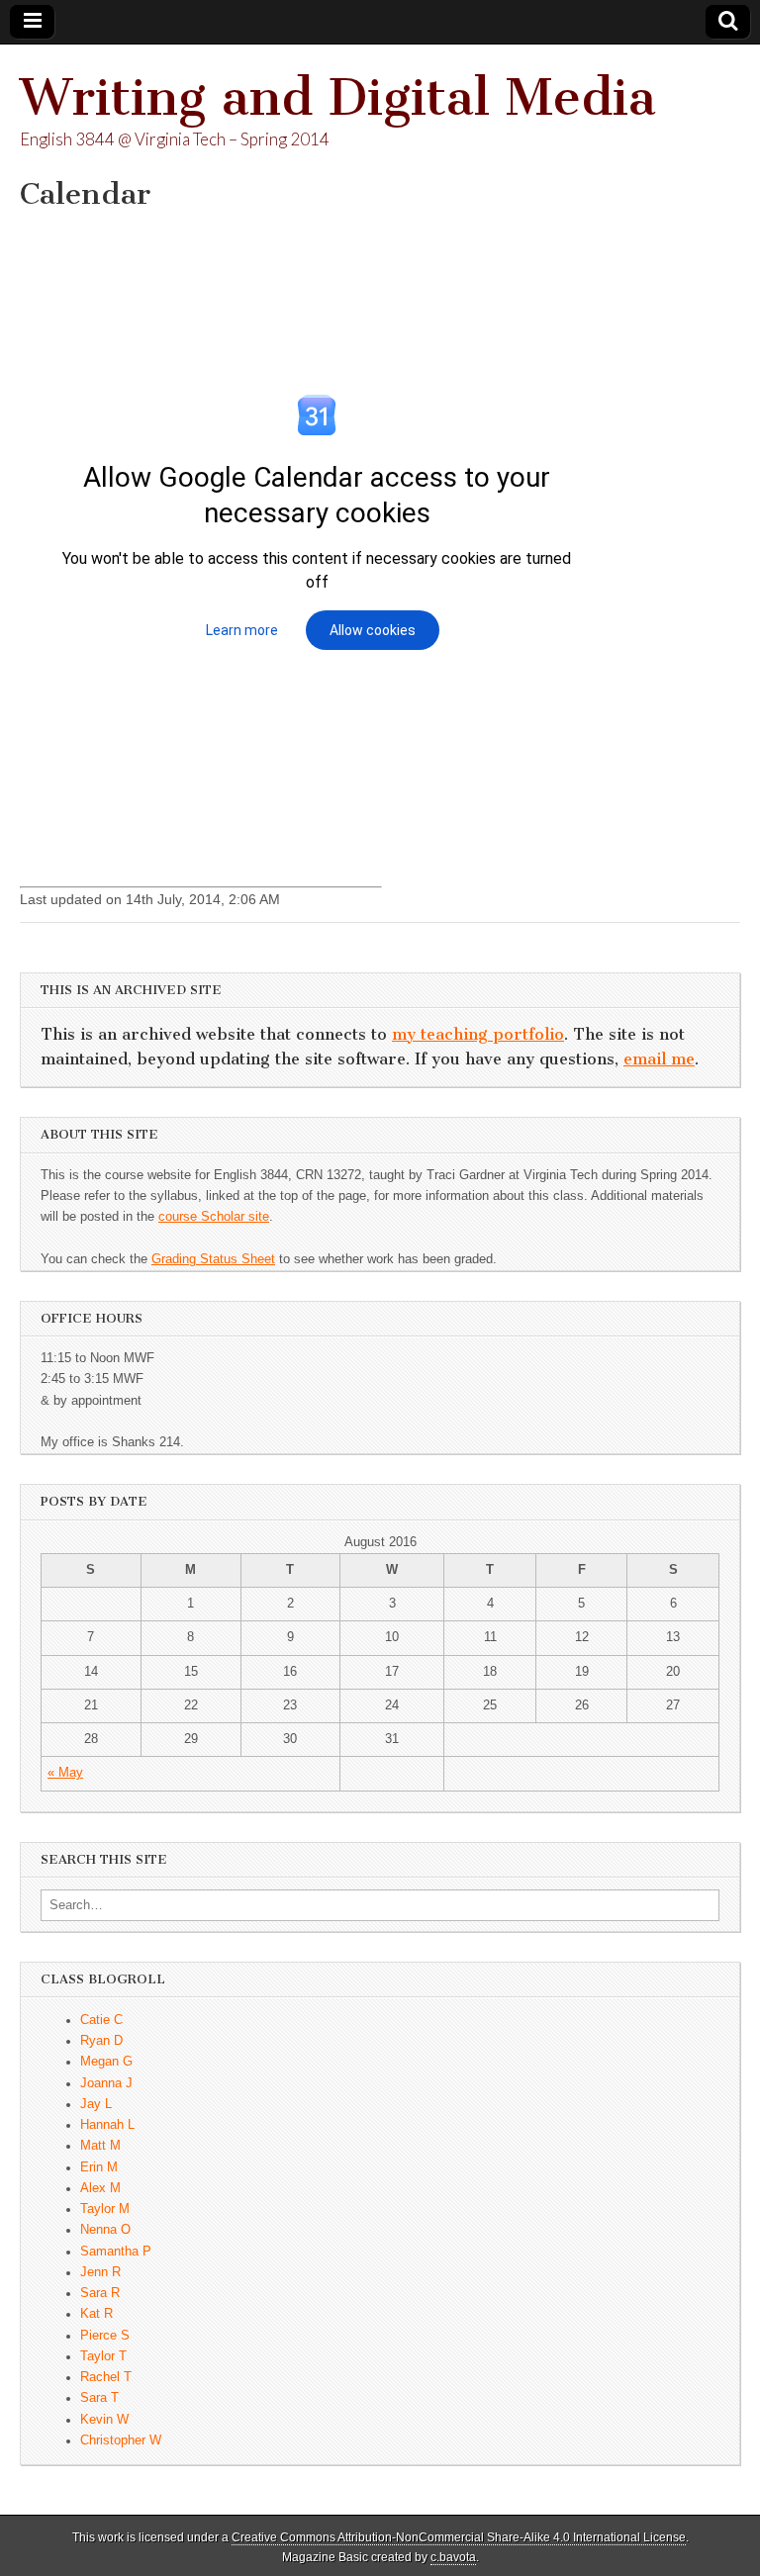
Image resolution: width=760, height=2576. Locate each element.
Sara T (99, 2398)
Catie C (101, 2020)
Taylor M (105, 2209)
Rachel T (106, 2377)
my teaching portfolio (478, 1034)
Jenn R (100, 2272)
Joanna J (106, 2083)
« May (65, 1773)
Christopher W (121, 2440)
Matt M (100, 2146)
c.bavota (453, 2557)
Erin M (99, 2167)
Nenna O (105, 2230)
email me (659, 1059)
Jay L (96, 2104)
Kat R (96, 2314)
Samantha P (116, 2252)
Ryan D (101, 2041)
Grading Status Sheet (213, 1259)
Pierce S (105, 2336)
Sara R (100, 2293)
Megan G (106, 2062)
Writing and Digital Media (338, 97)
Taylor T (103, 2356)
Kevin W (104, 2420)
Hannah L (107, 2125)
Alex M (100, 2188)
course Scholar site (214, 1217)
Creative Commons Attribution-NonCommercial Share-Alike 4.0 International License (459, 2537)
